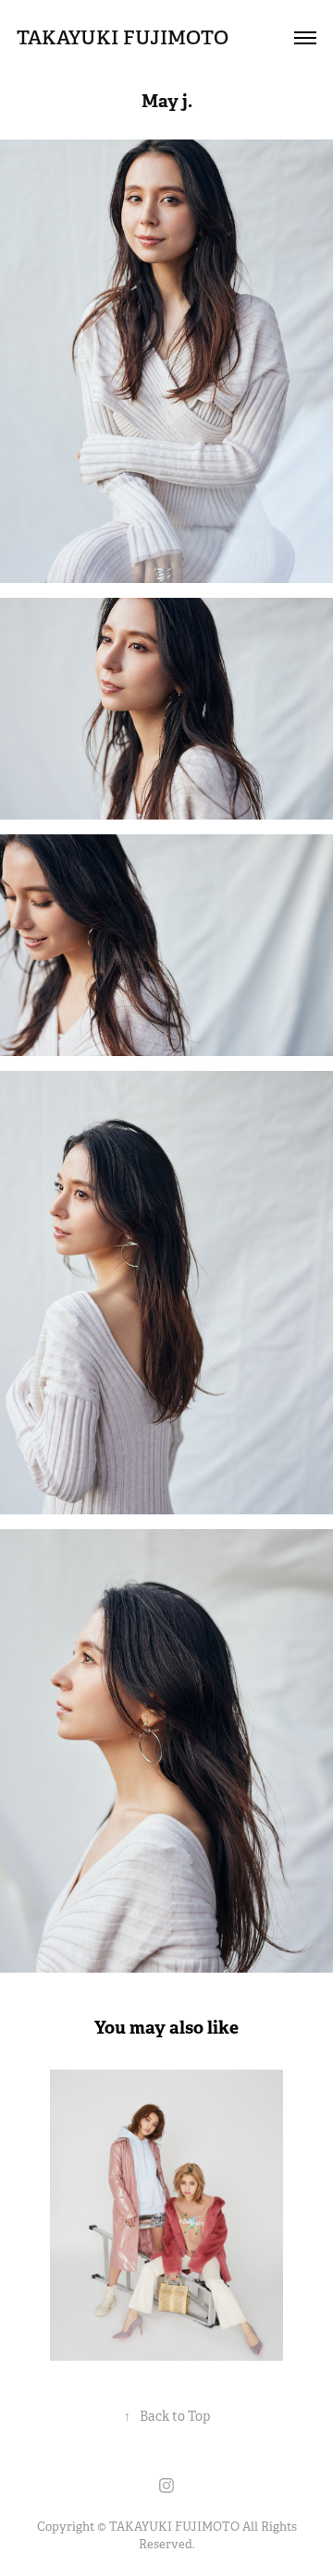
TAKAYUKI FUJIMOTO (123, 37)
